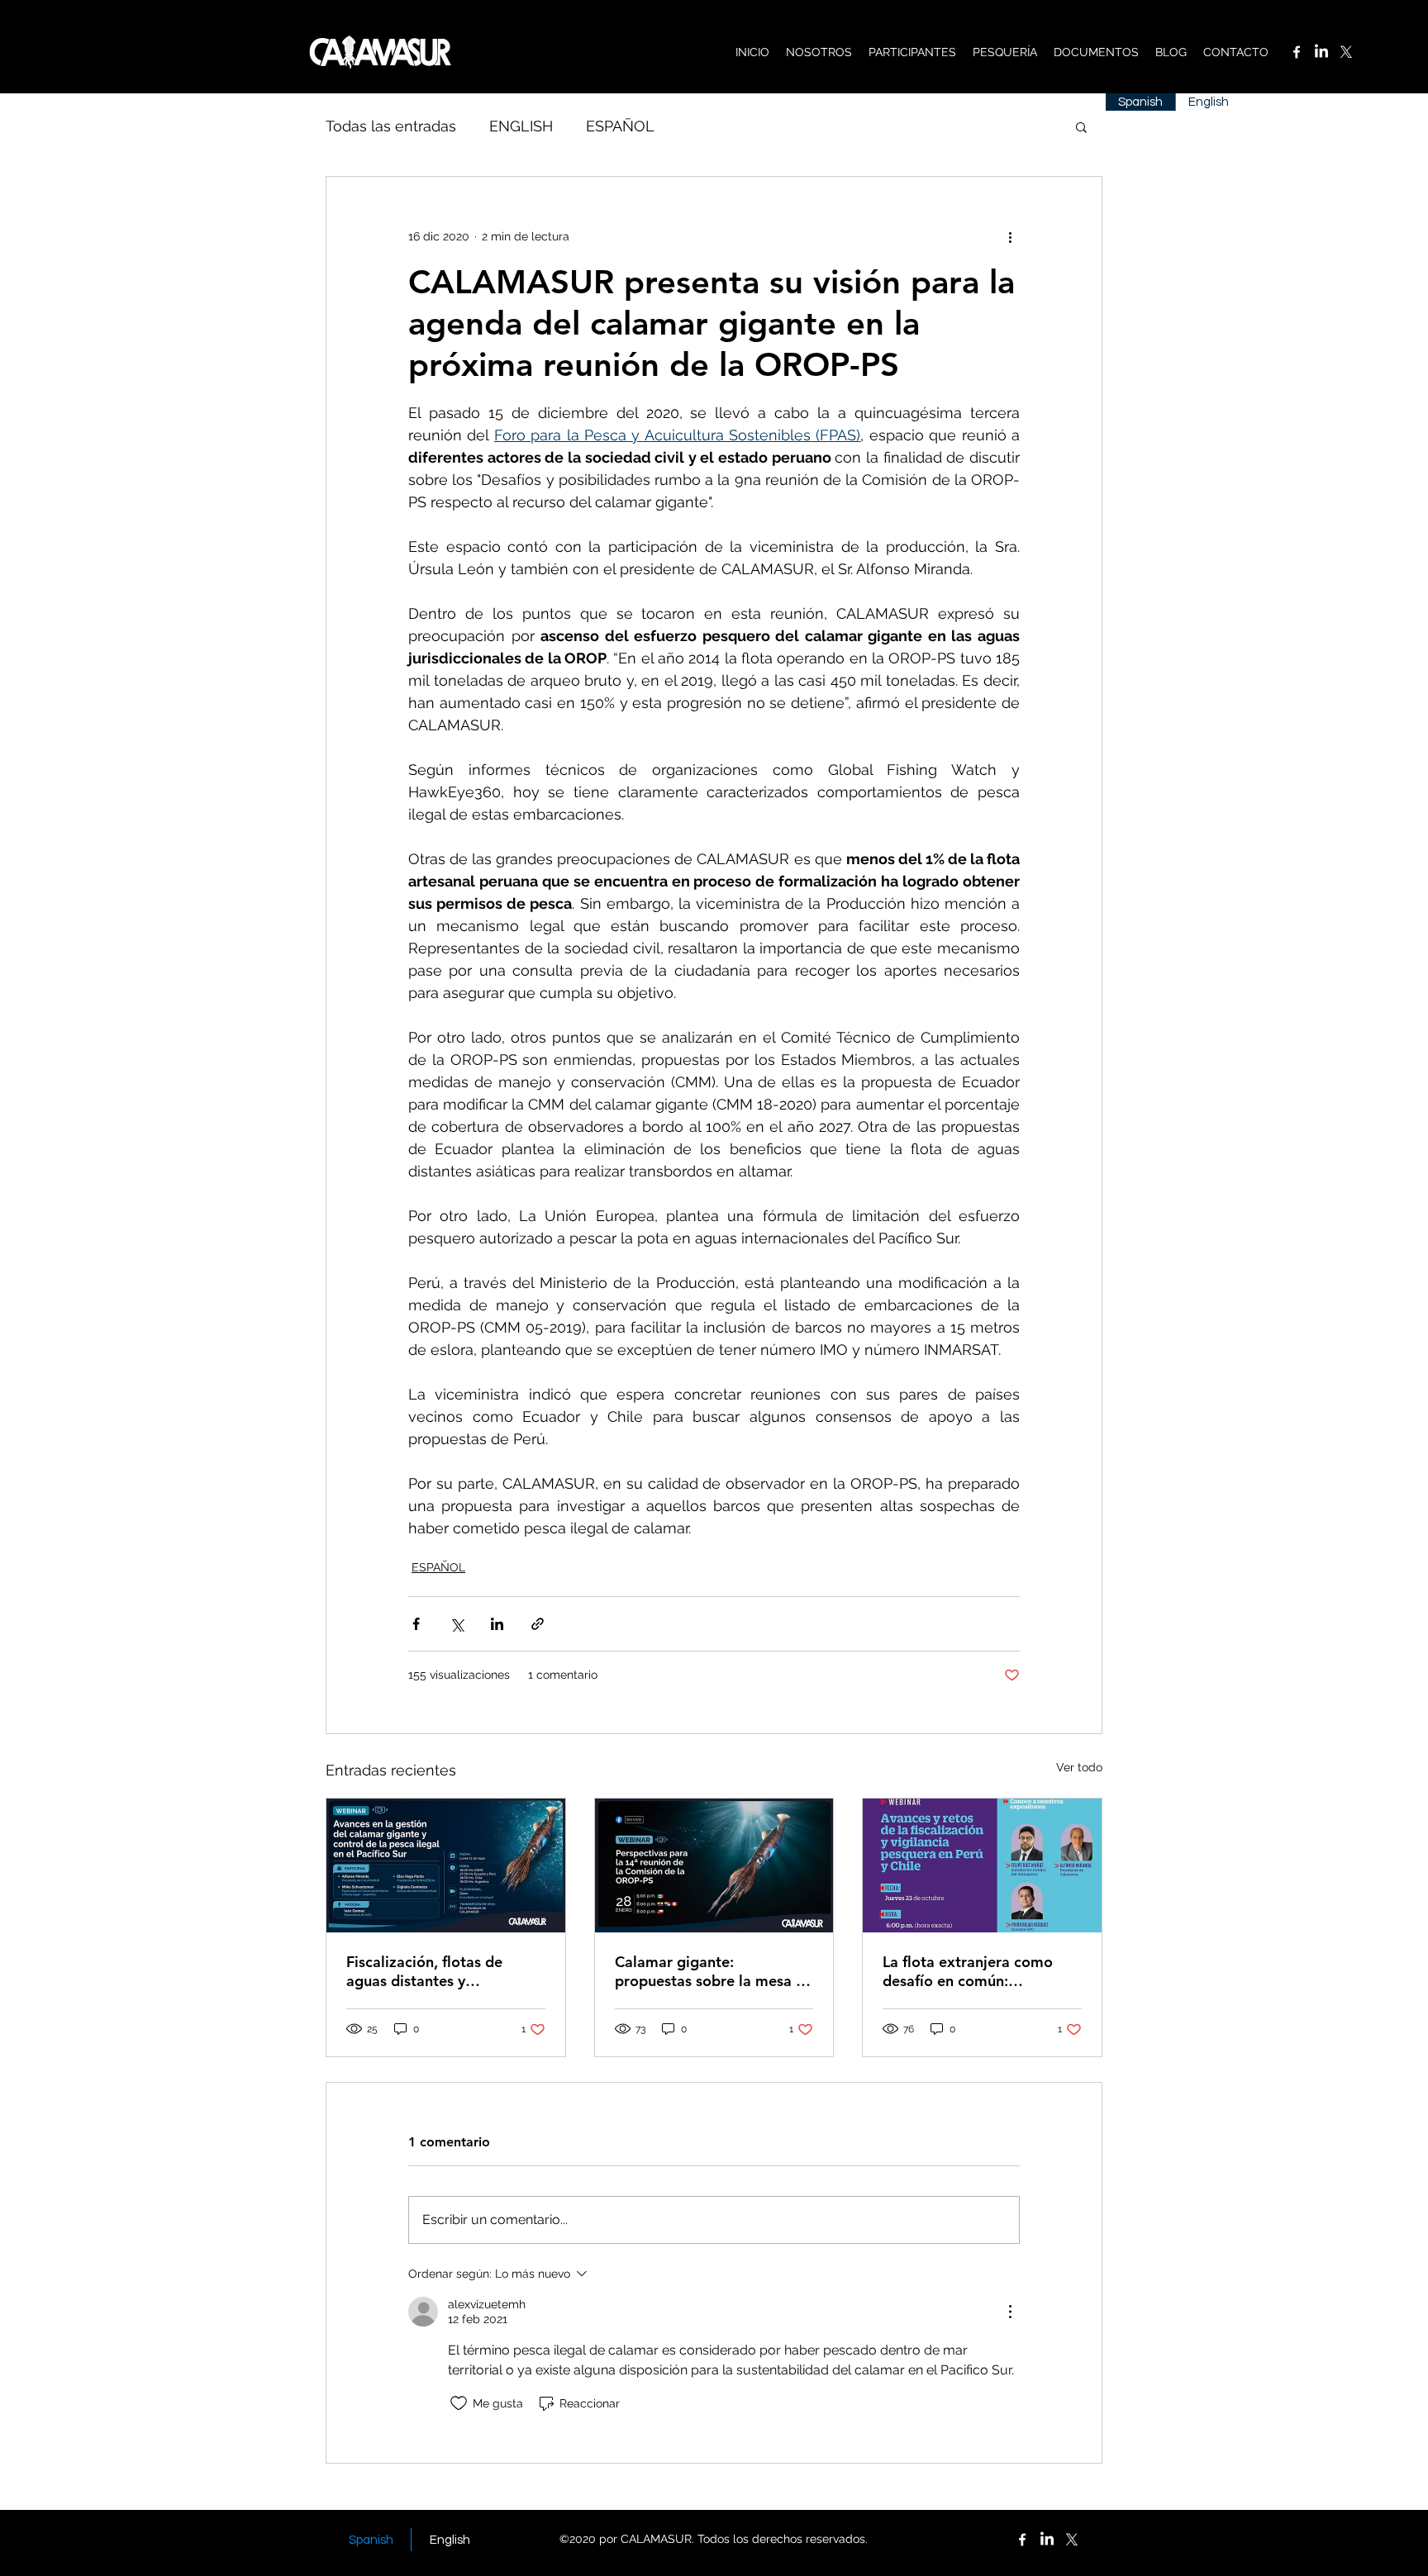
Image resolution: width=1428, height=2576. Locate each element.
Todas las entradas (391, 126)
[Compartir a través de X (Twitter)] (457, 1624)
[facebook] (1297, 52)
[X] (1346, 52)
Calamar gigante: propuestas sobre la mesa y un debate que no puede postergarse (709, 1971)
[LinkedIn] (1321, 52)
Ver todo (1079, 1767)
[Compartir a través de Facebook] (416, 1624)
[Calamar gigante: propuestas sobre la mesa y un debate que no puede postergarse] (714, 1865)
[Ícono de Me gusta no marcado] (459, 2403)
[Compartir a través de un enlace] (538, 1624)
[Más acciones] (1010, 236)
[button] (1081, 126)
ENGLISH (521, 126)
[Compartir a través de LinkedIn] (497, 1624)
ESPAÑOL (620, 126)
